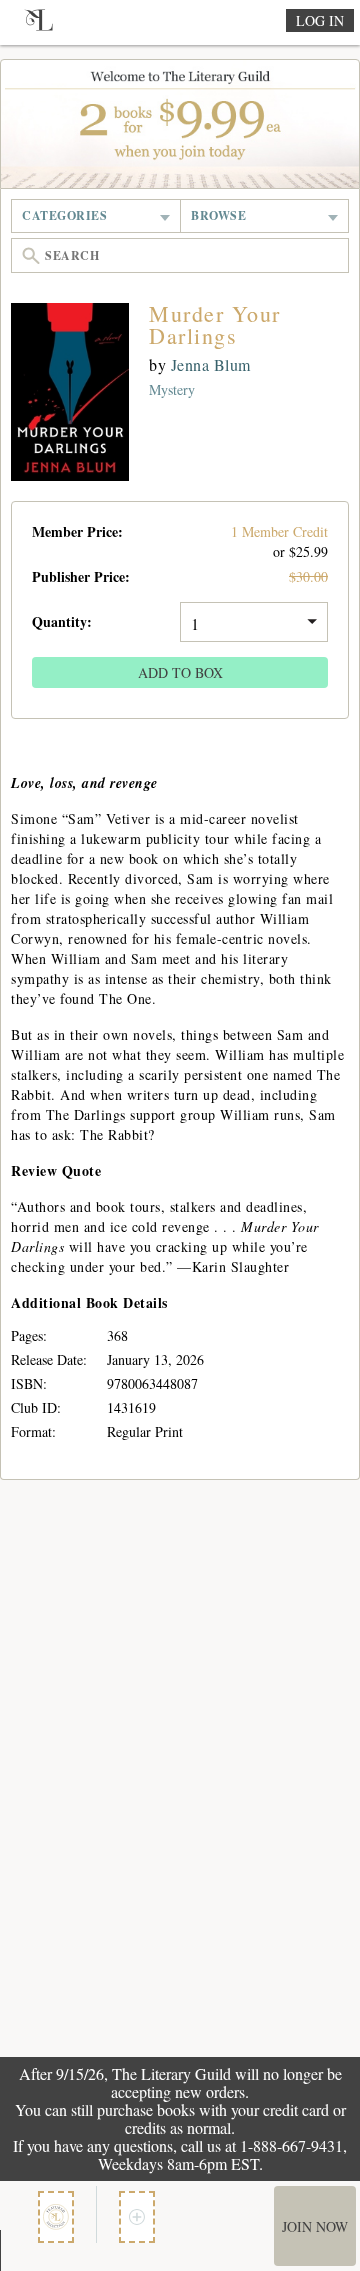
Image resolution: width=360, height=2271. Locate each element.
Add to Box (180, 672)
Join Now (315, 2226)
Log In (320, 20)
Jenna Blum (211, 364)
